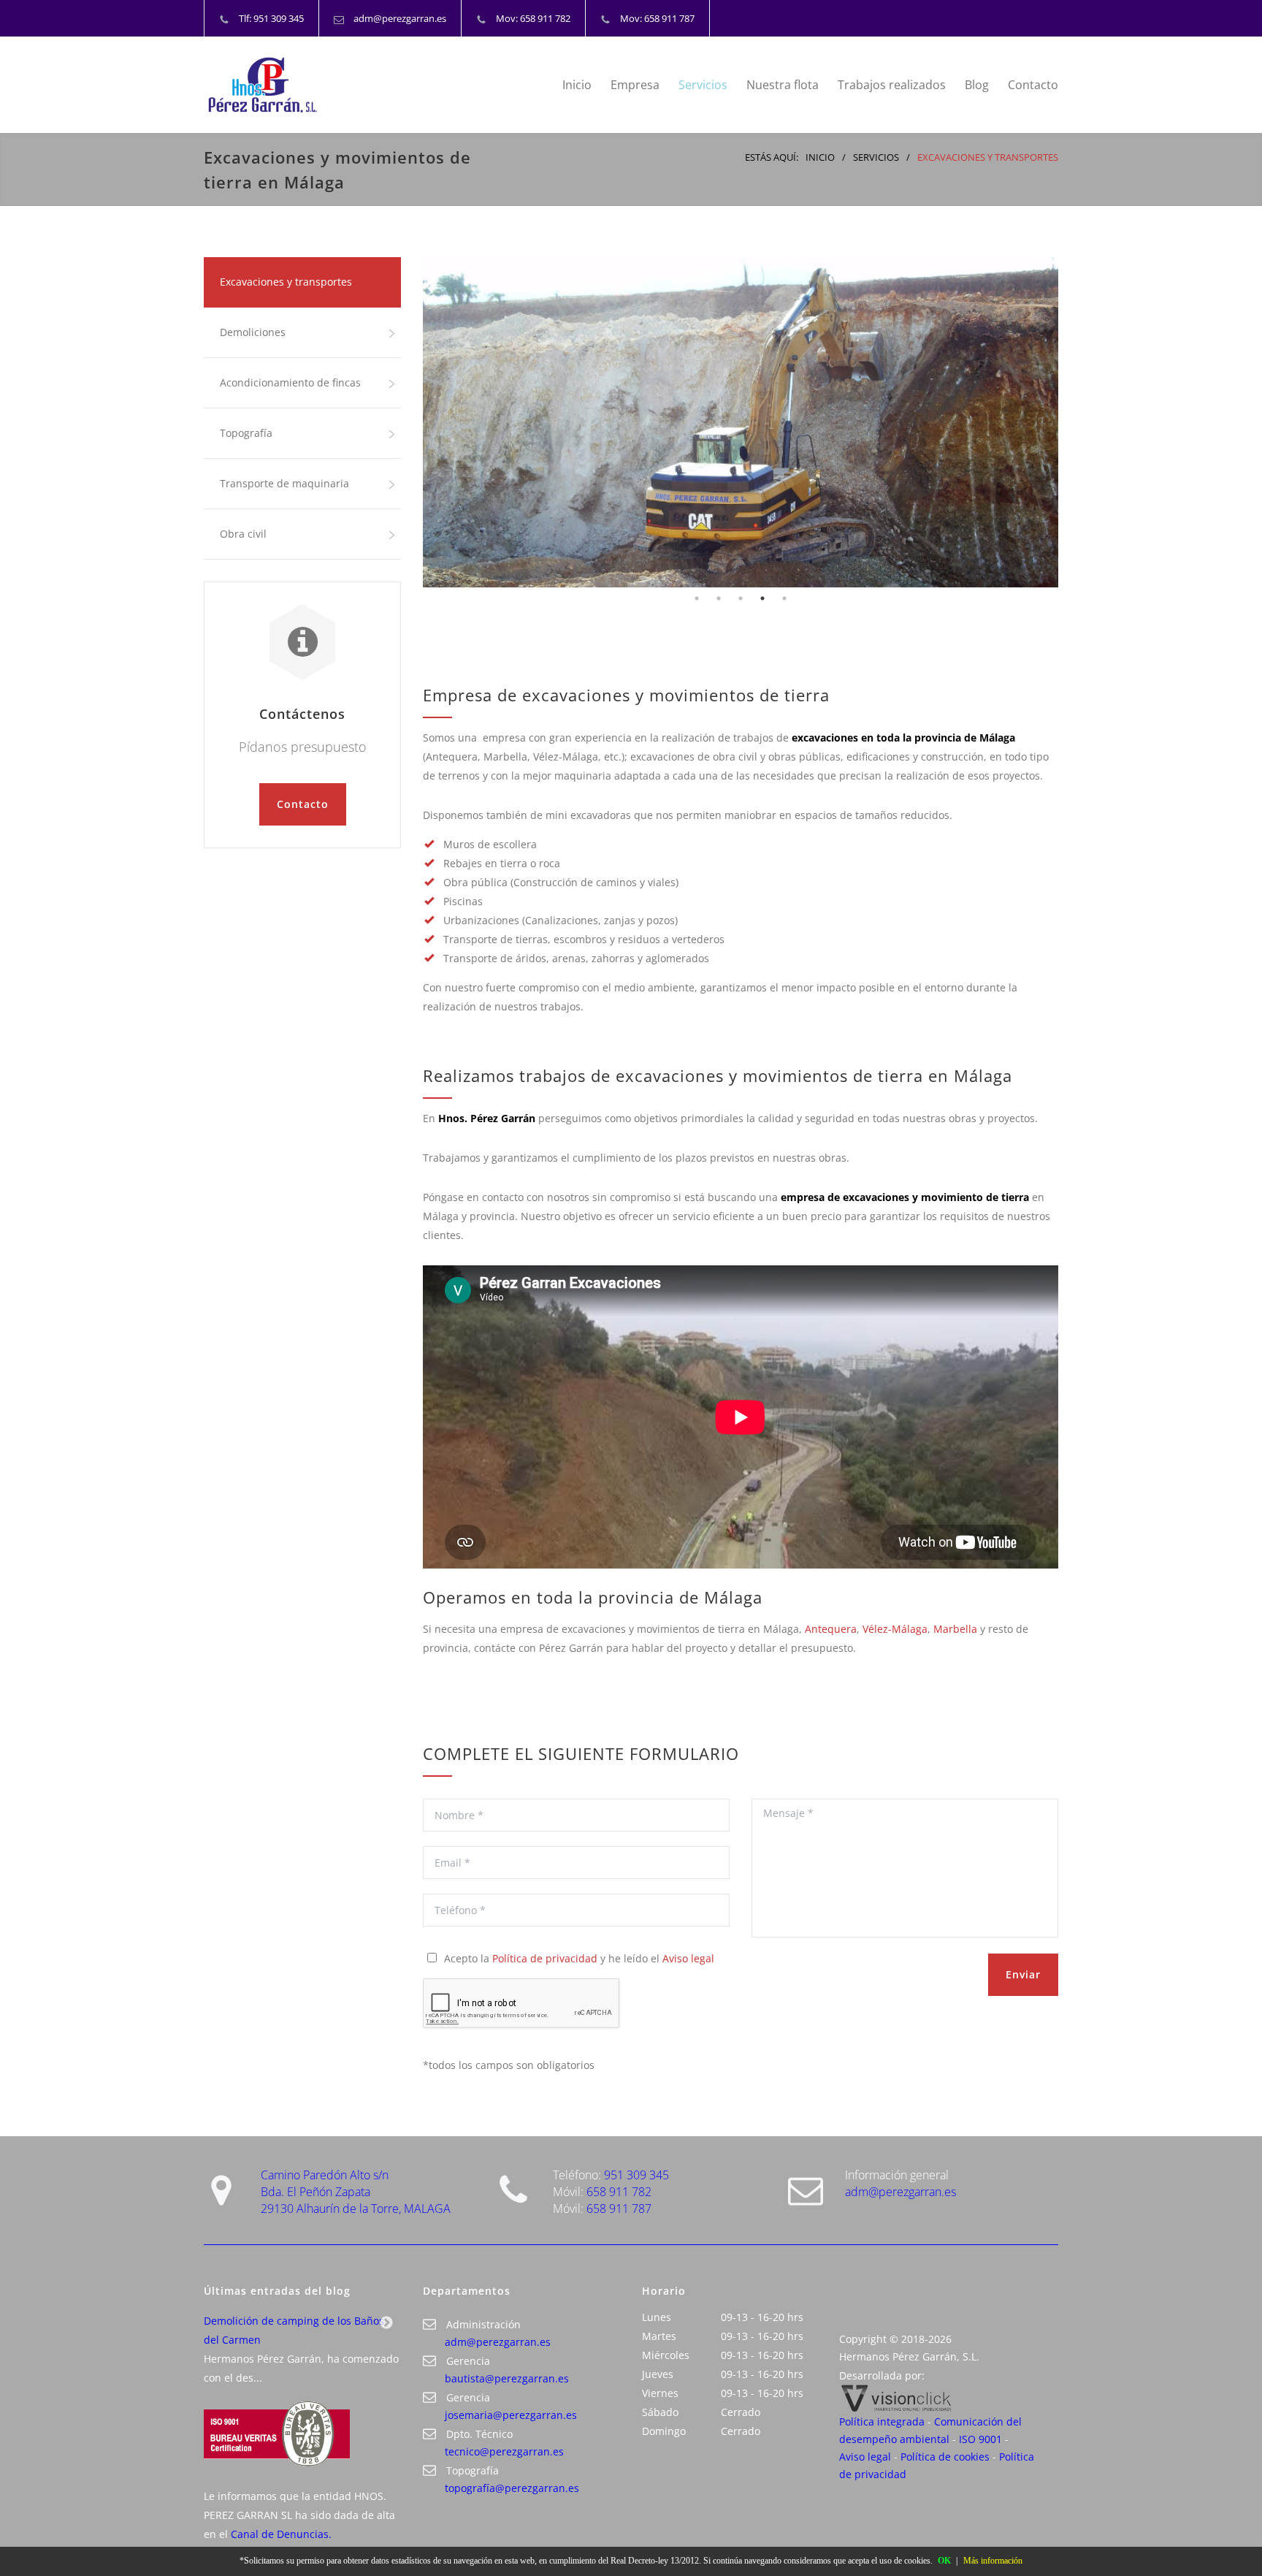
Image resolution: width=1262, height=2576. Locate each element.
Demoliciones (253, 332)
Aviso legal (688, 1958)
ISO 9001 (980, 2439)
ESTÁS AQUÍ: (772, 157)
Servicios (703, 85)
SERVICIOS (876, 157)
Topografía (246, 433)
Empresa (635, 85)
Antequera (831, 1629)
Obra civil (243, 534)
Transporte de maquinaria (284, 483)
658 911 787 (619, 2209)
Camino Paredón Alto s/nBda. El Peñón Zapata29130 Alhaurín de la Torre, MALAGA (356, 2192)
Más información (993, 2561)
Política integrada (882, 2421)
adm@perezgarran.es (400, 18)
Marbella (955, 1629)
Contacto (1033, 85)
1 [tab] (697, 598)
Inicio (577, 85)
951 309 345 (636, 2175)
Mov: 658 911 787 (657, 18)
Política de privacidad (545, 1958)
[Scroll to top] (1222, 2536)
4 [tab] (762, 598)
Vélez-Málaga (895, 1629)
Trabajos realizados (892, 85)
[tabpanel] (741, 422)
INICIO (820, 157)
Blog (977, 85)
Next (386, 2323)
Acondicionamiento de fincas (290, 382)
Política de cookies (945, 2457)
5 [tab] (784, 598)
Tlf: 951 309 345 (271, 18)
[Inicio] (339, 85)
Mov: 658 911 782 (533, 18)
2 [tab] (719, 598)
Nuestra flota (783, 85)
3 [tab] (741, 598)
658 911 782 (619, 2192)
